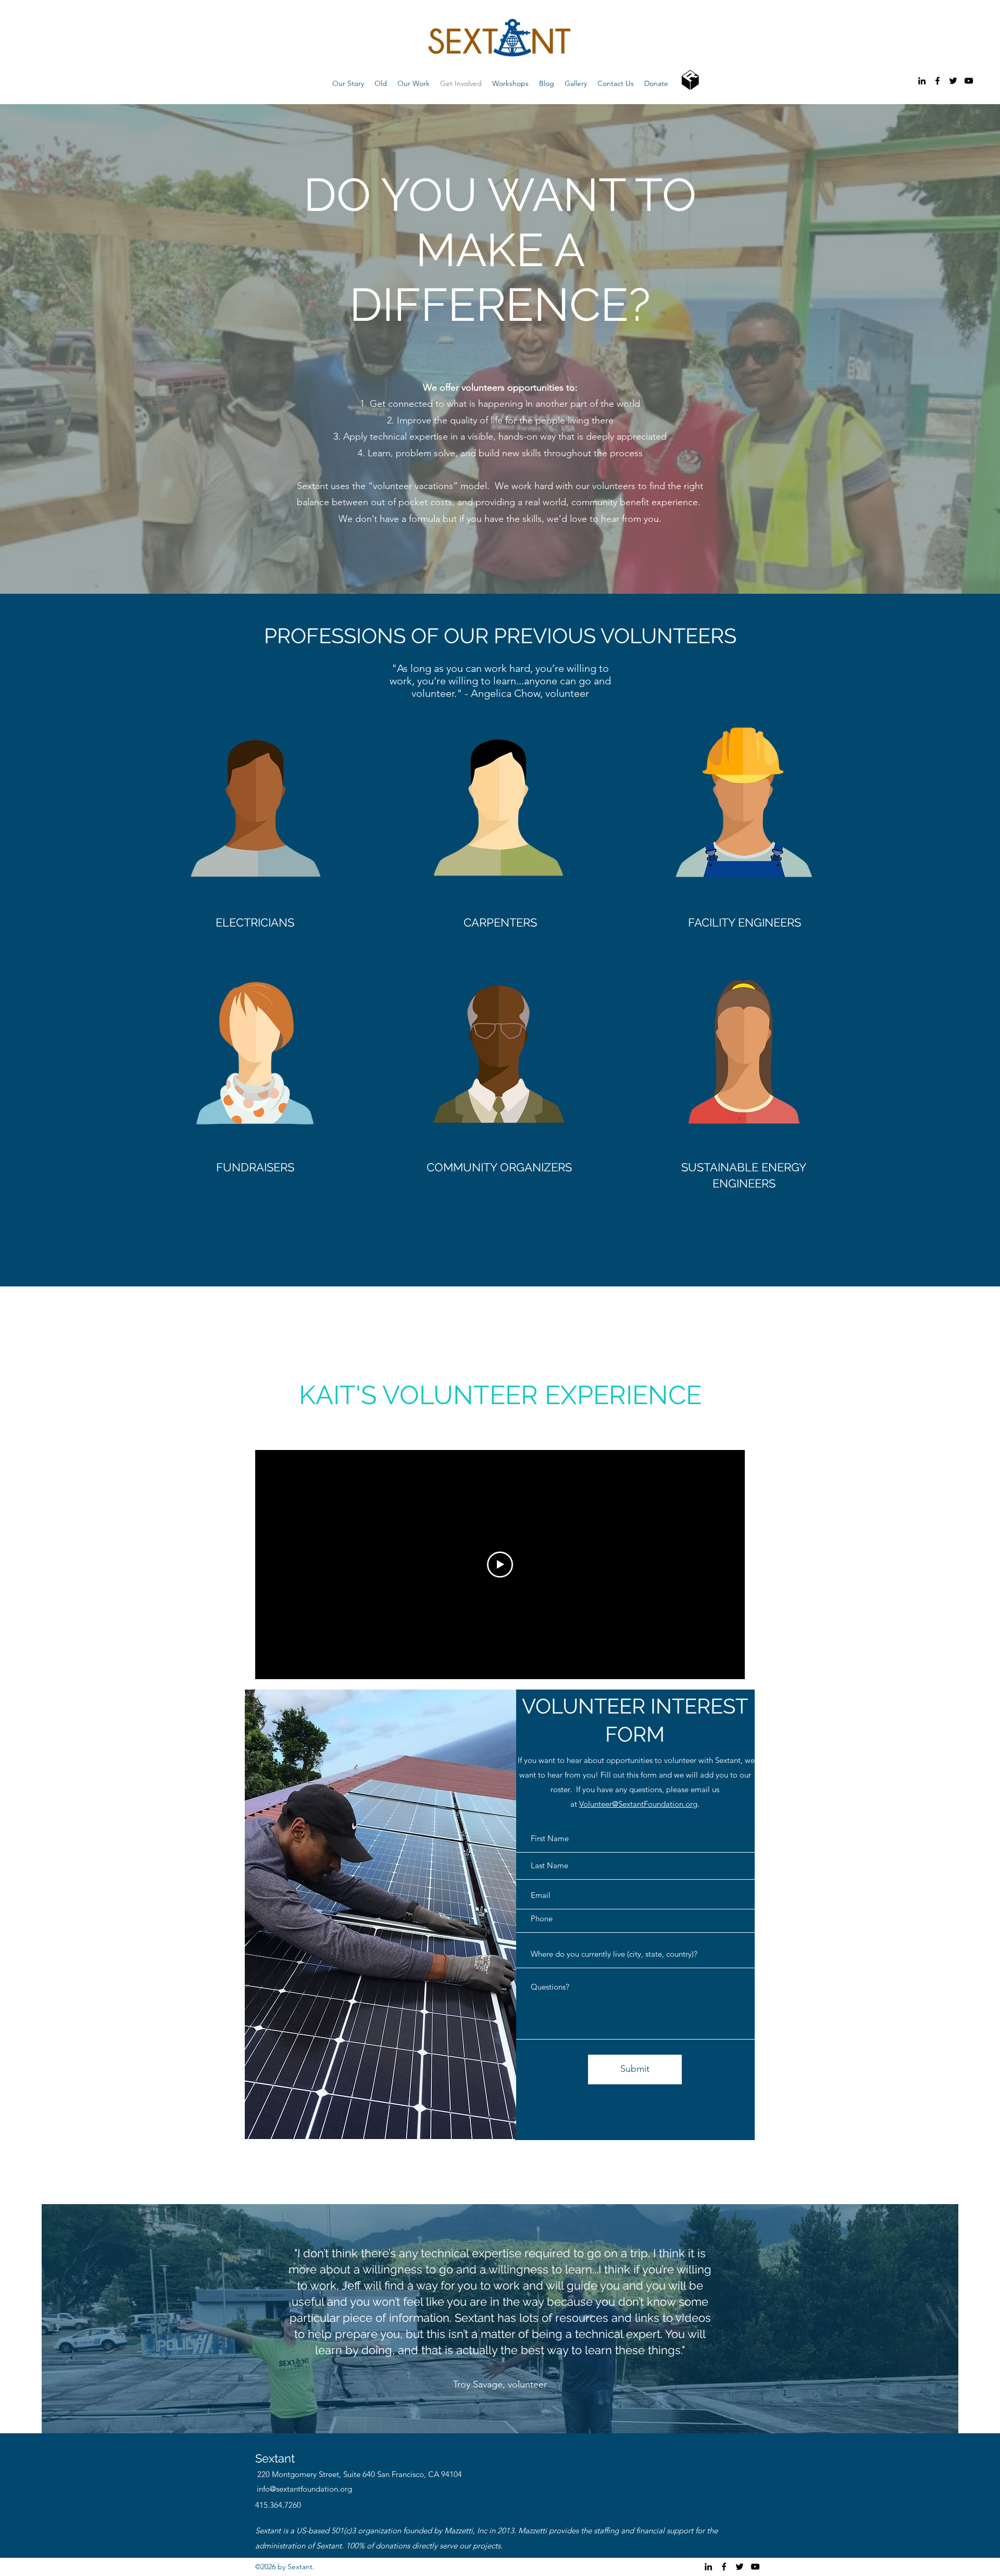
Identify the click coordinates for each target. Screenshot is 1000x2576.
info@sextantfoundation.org (304, 2489)
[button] (381, 83)
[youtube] (969, 81)
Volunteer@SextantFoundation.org (638, 1804)
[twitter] (953, 81)
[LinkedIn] (922, 81)
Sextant (275, 2458)
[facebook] (938, 81)
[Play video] (500, 1565)
